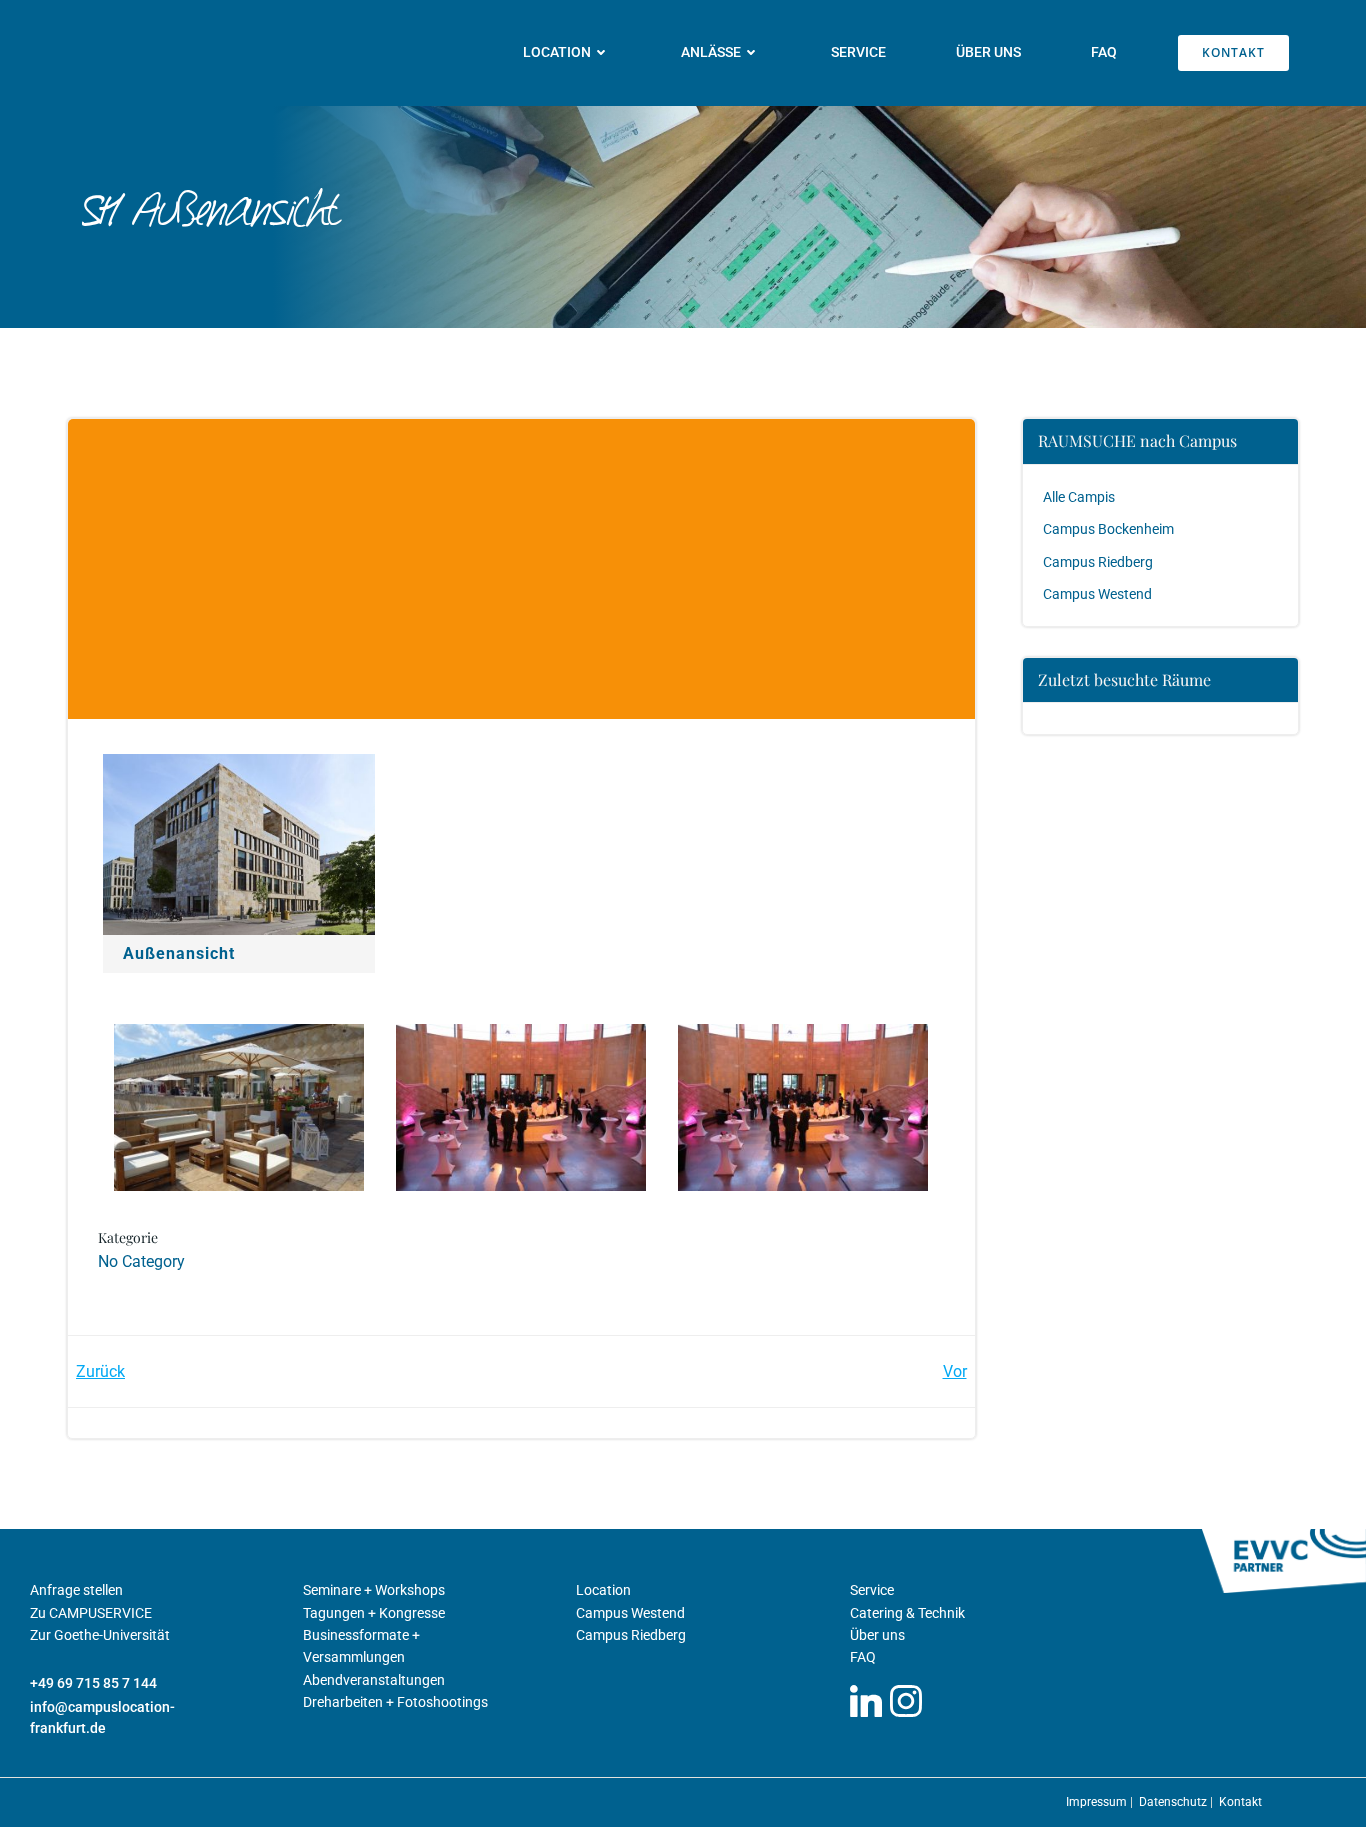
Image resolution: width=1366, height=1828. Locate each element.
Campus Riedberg (1098, 562)
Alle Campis (1079, 497)
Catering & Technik (907, 1613)
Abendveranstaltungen (374, 1680)
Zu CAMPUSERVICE (91, 1613)
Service (858, 52)
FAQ (1104, 52)
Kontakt (1240, 1802)
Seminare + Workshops (374, 1590)
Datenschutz (1174, 1802)
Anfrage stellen (76, 1590)
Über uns (988, 52)
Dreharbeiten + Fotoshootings (395, 1702)
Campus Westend (1097, 594)
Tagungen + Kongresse (374, 1613)
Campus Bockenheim (1108, 529)
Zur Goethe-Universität (100, 1635)
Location (603, 1590)
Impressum (1098, 1802)
